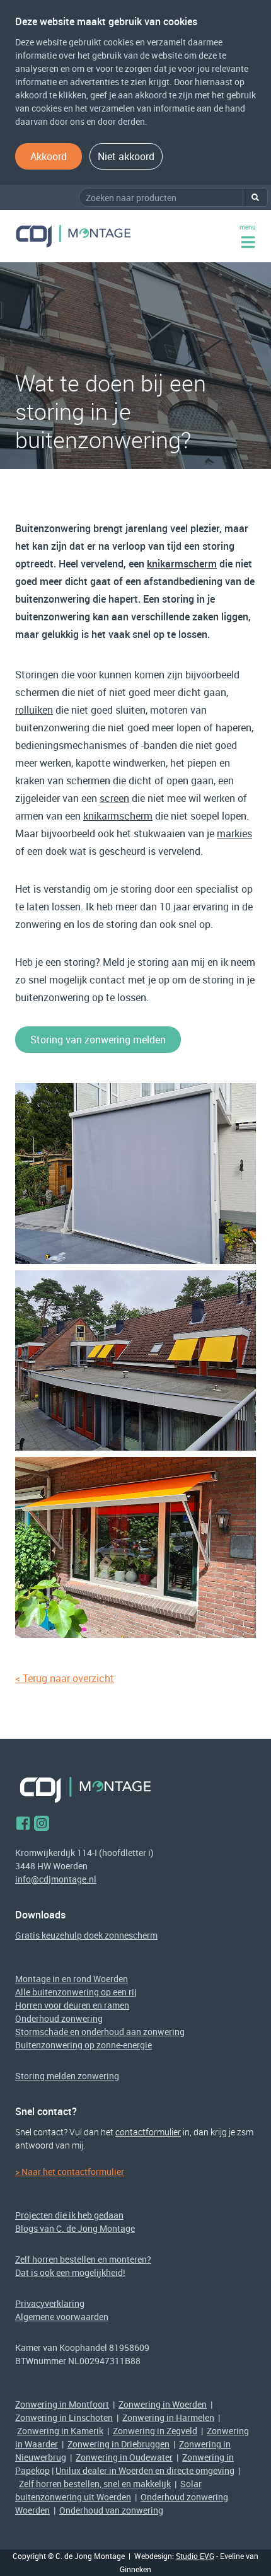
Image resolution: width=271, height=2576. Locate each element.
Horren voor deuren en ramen (72, 2005)
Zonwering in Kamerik (60, 2431)
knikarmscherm (182, 564)
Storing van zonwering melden (98, 1040)
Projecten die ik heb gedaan (69, 2215)
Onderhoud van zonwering (111, 2510)
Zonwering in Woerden (163, 2404)
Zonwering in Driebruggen (118, 2444)
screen (114, 798)
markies (234, 833)
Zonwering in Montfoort (62, 2404)
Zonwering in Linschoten (64, 2417)
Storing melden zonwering (67, 2076)
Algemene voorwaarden (62, 2317)
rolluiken (34, 710)
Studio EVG (195, 2556)
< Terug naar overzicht (65, 1678)
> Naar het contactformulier (70, 2172)
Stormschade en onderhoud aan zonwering (100, 2032)
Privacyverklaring (50, 2303)
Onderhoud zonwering (59, 2018)
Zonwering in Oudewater (124, 2457)
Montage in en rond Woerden (72, 1979)
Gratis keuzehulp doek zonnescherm (86, 1935)
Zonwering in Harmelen (168, 2417)
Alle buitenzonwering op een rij (76, 1992)
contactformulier (148, 2132)
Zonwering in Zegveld (155, 2431)
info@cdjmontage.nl (56, 1879)
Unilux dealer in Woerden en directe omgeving (145, 2470)
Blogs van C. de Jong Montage (75, 2228)
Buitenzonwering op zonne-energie (84, 2045)
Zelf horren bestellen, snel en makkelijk (95, 2484)
